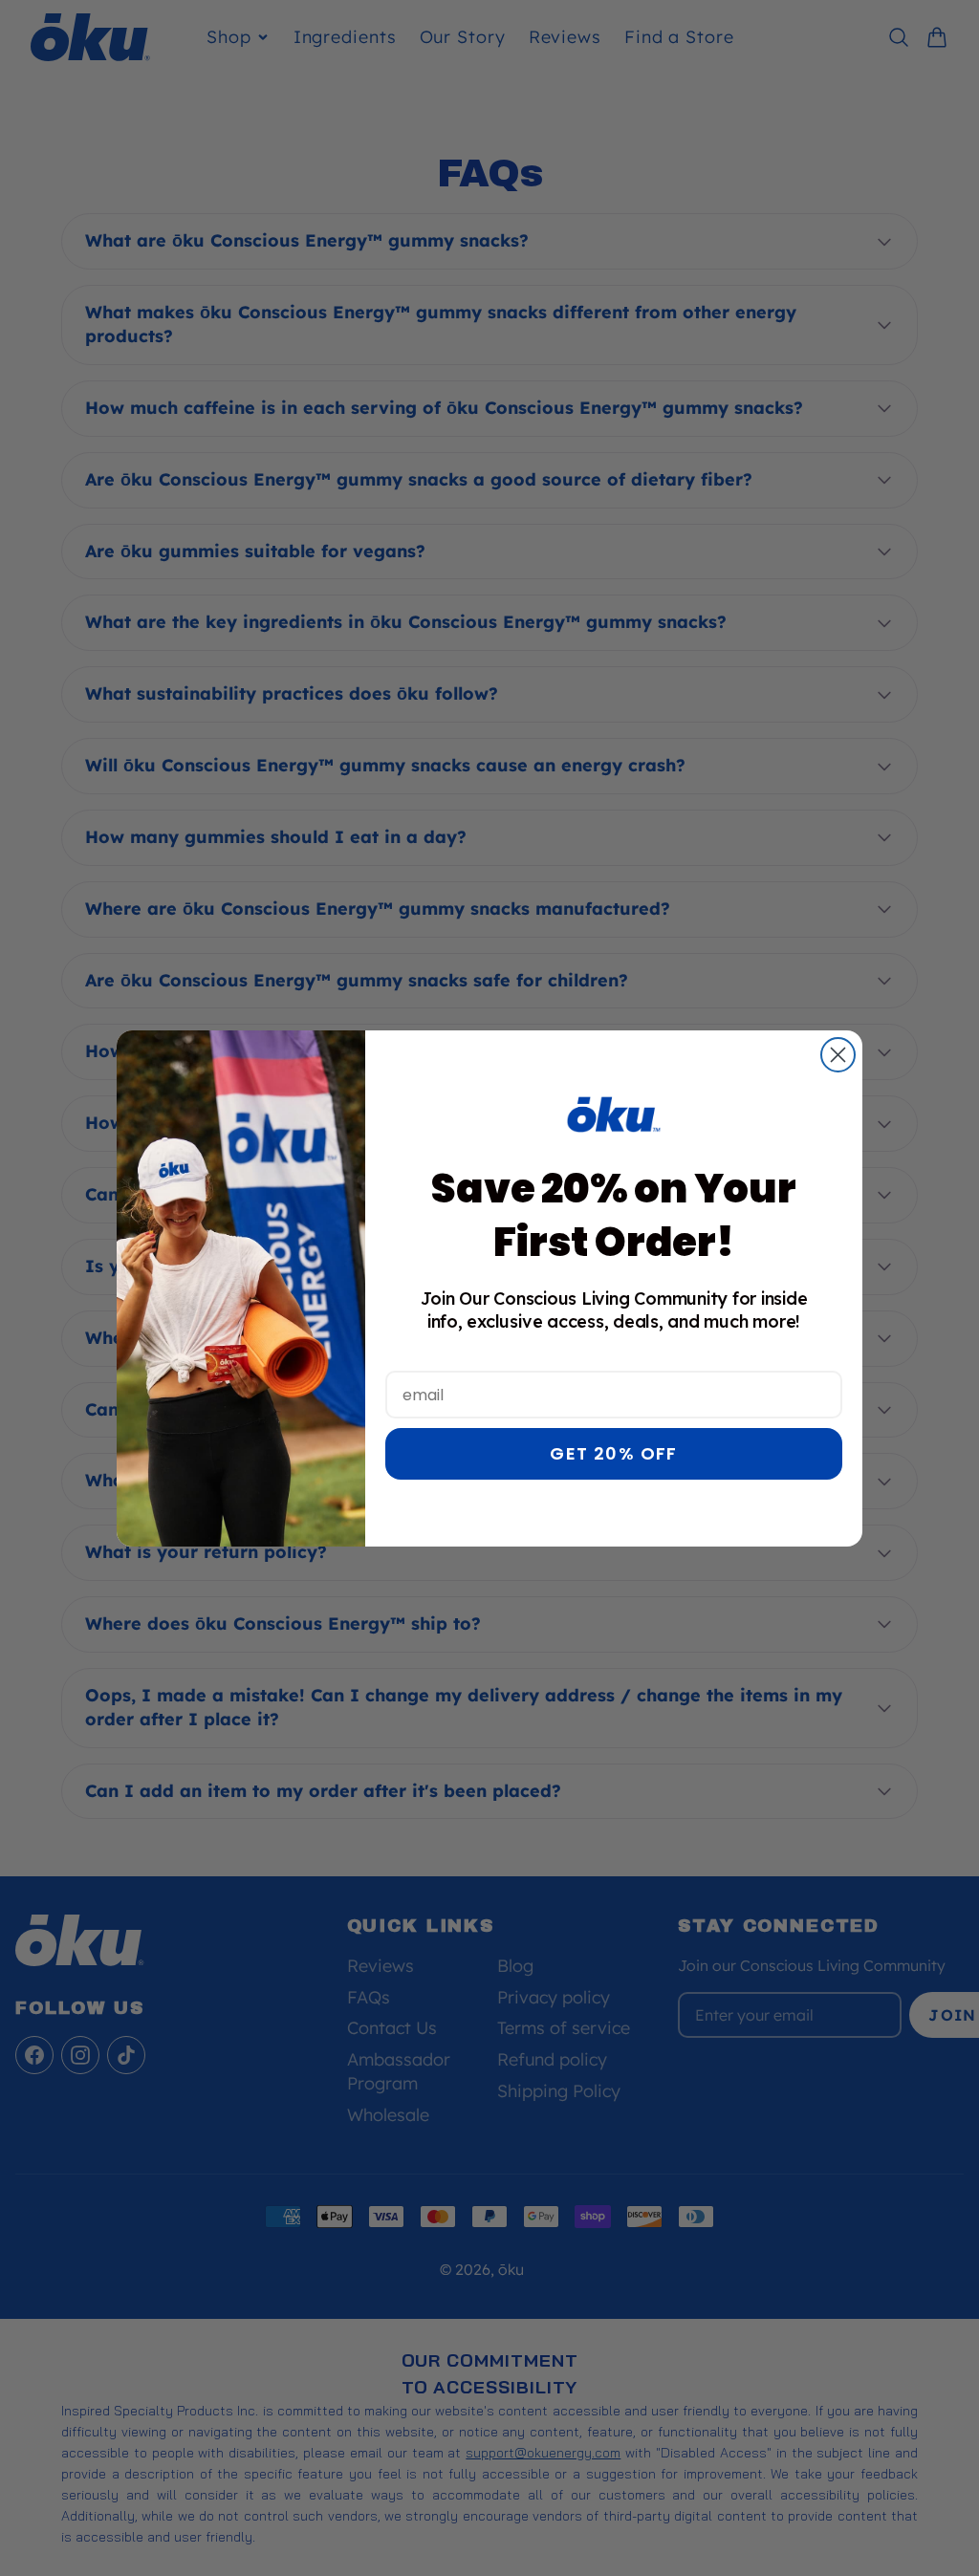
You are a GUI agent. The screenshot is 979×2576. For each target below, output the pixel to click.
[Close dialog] (838, 1055)
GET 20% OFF (614, 1453)
